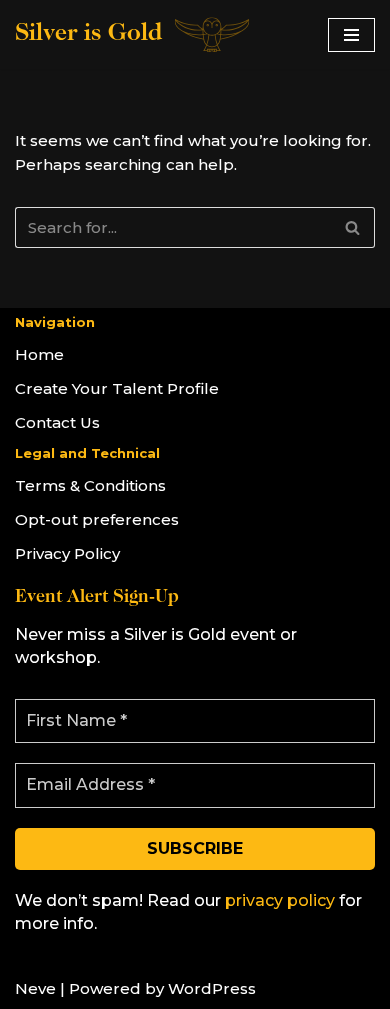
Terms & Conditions (90, 485)
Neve (35, 988)
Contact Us (57, 422)
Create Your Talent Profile (117, 388)
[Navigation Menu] (351, 35)
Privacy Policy (67, 553)
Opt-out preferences (97, 519)
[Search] (352, 227)
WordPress (212, 988)
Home (39, 354)
